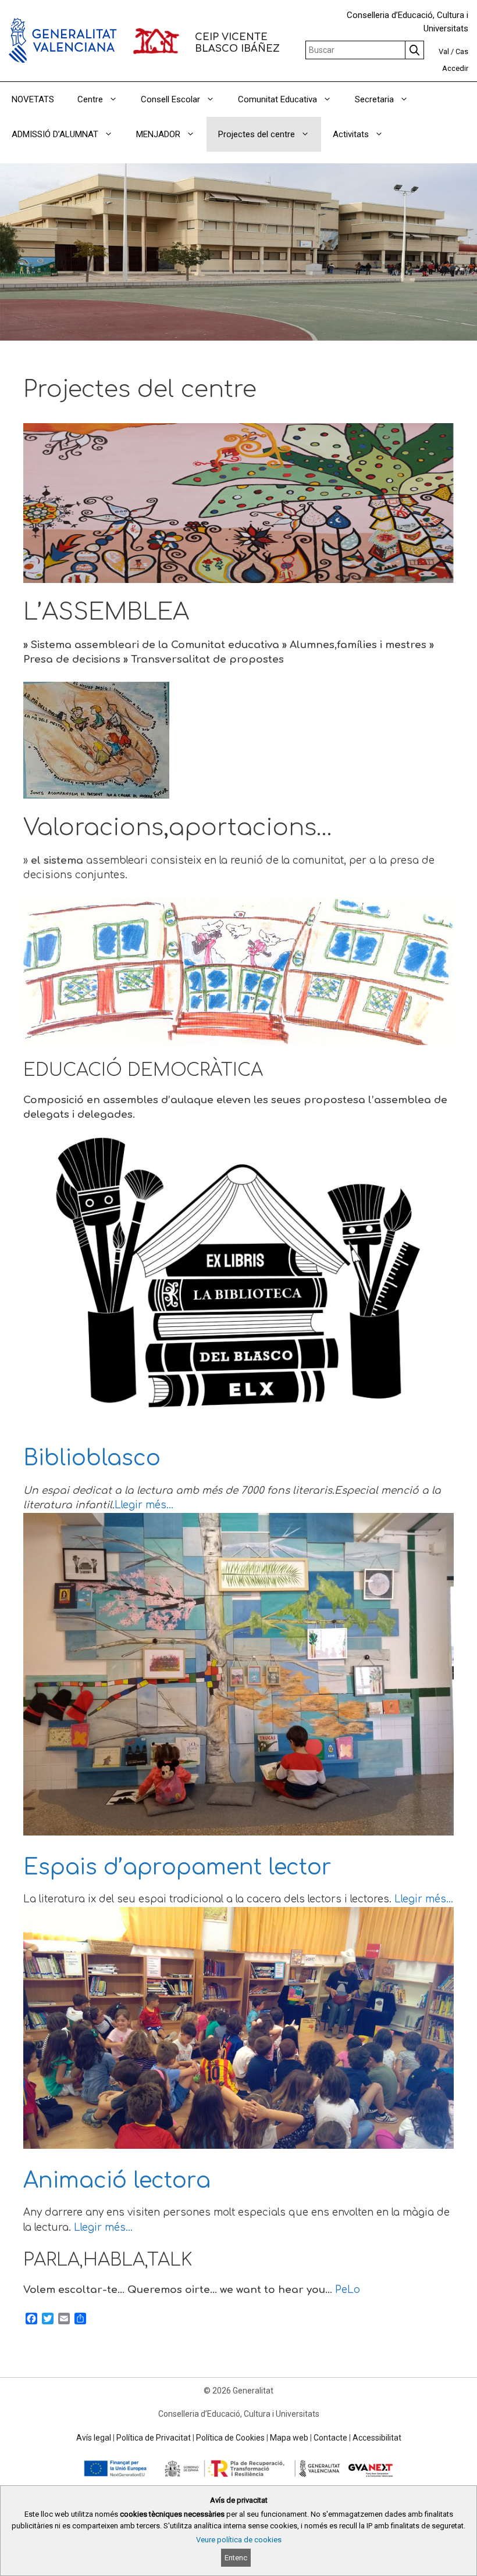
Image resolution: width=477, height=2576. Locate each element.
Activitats (351, 134)
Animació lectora (117, 2181)
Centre (90, 99)
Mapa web (289, 2438)
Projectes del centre (257, 134)
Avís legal (94, 2438)
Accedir (455, 68)
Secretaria (374, 99)
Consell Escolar (170, 99)
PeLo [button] (348, 2290)
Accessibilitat (377, 2438)
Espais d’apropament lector (177, 1867)
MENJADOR (158, 134)
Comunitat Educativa (277, 99)
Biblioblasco (92, 1458)
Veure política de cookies (239, 2540)
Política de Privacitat (154, 2438)
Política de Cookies (230, 2438)
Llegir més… (144, 1505)
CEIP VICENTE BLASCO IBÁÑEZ (237, 43)
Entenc (236, 2558)
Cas (462, 51)
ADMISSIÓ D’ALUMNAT (55, 134)
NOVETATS (33, 99)
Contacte (330, 2438)
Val (444, 51)
